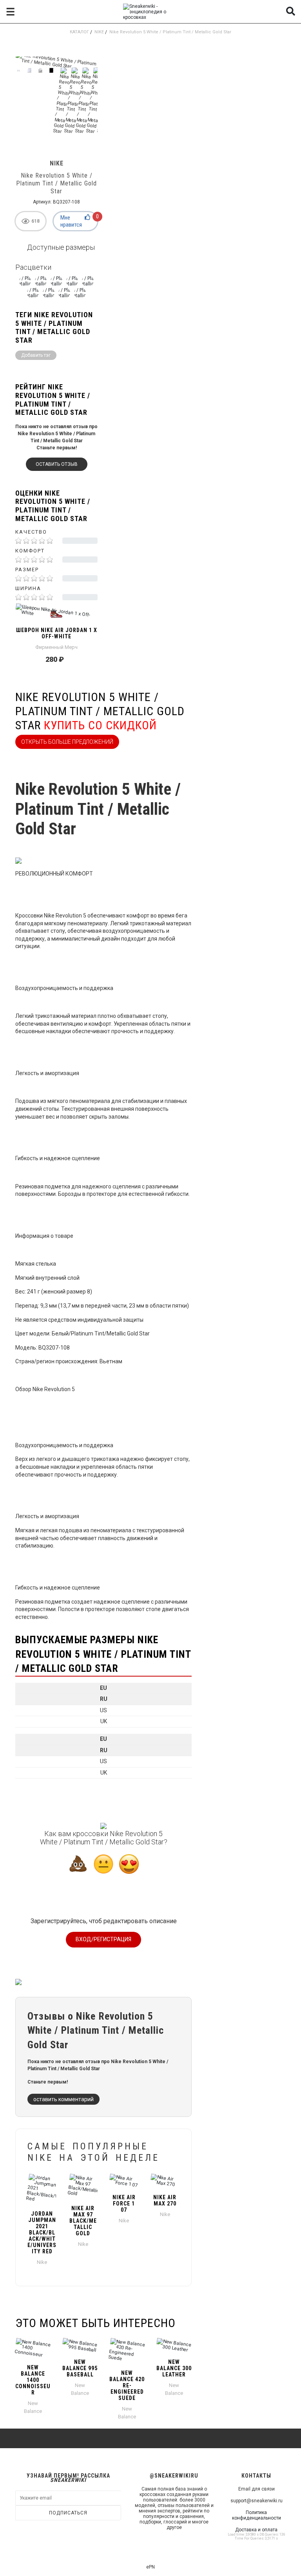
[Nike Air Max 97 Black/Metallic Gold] (83, 2186)
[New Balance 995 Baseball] (80, 2345)
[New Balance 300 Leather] (174, 2345)
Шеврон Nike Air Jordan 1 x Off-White (57, 633)
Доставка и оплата (256, 2530)
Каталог (79, 32)
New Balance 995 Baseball (80, 2368)
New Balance (33, 2407)
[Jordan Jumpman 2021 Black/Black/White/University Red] (42, 2189)
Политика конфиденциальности (257, 2515)
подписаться (68, 2513)
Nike (99, 32)
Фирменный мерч (56, 647)
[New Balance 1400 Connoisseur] (33, 2348)
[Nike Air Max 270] (165, 2181)
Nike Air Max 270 (165, 2200)
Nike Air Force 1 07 (124, 2204)
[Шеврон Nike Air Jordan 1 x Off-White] (56, 614)
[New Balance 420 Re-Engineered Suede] (127, 2351)
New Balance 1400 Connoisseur (33, 2380)
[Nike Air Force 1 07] (124, 2181)
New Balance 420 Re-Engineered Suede (127, 2385)
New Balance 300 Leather (174, 2368)
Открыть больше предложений (67, 742)
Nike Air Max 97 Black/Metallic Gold (83, 2221)
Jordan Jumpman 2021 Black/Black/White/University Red (42, 2233)
